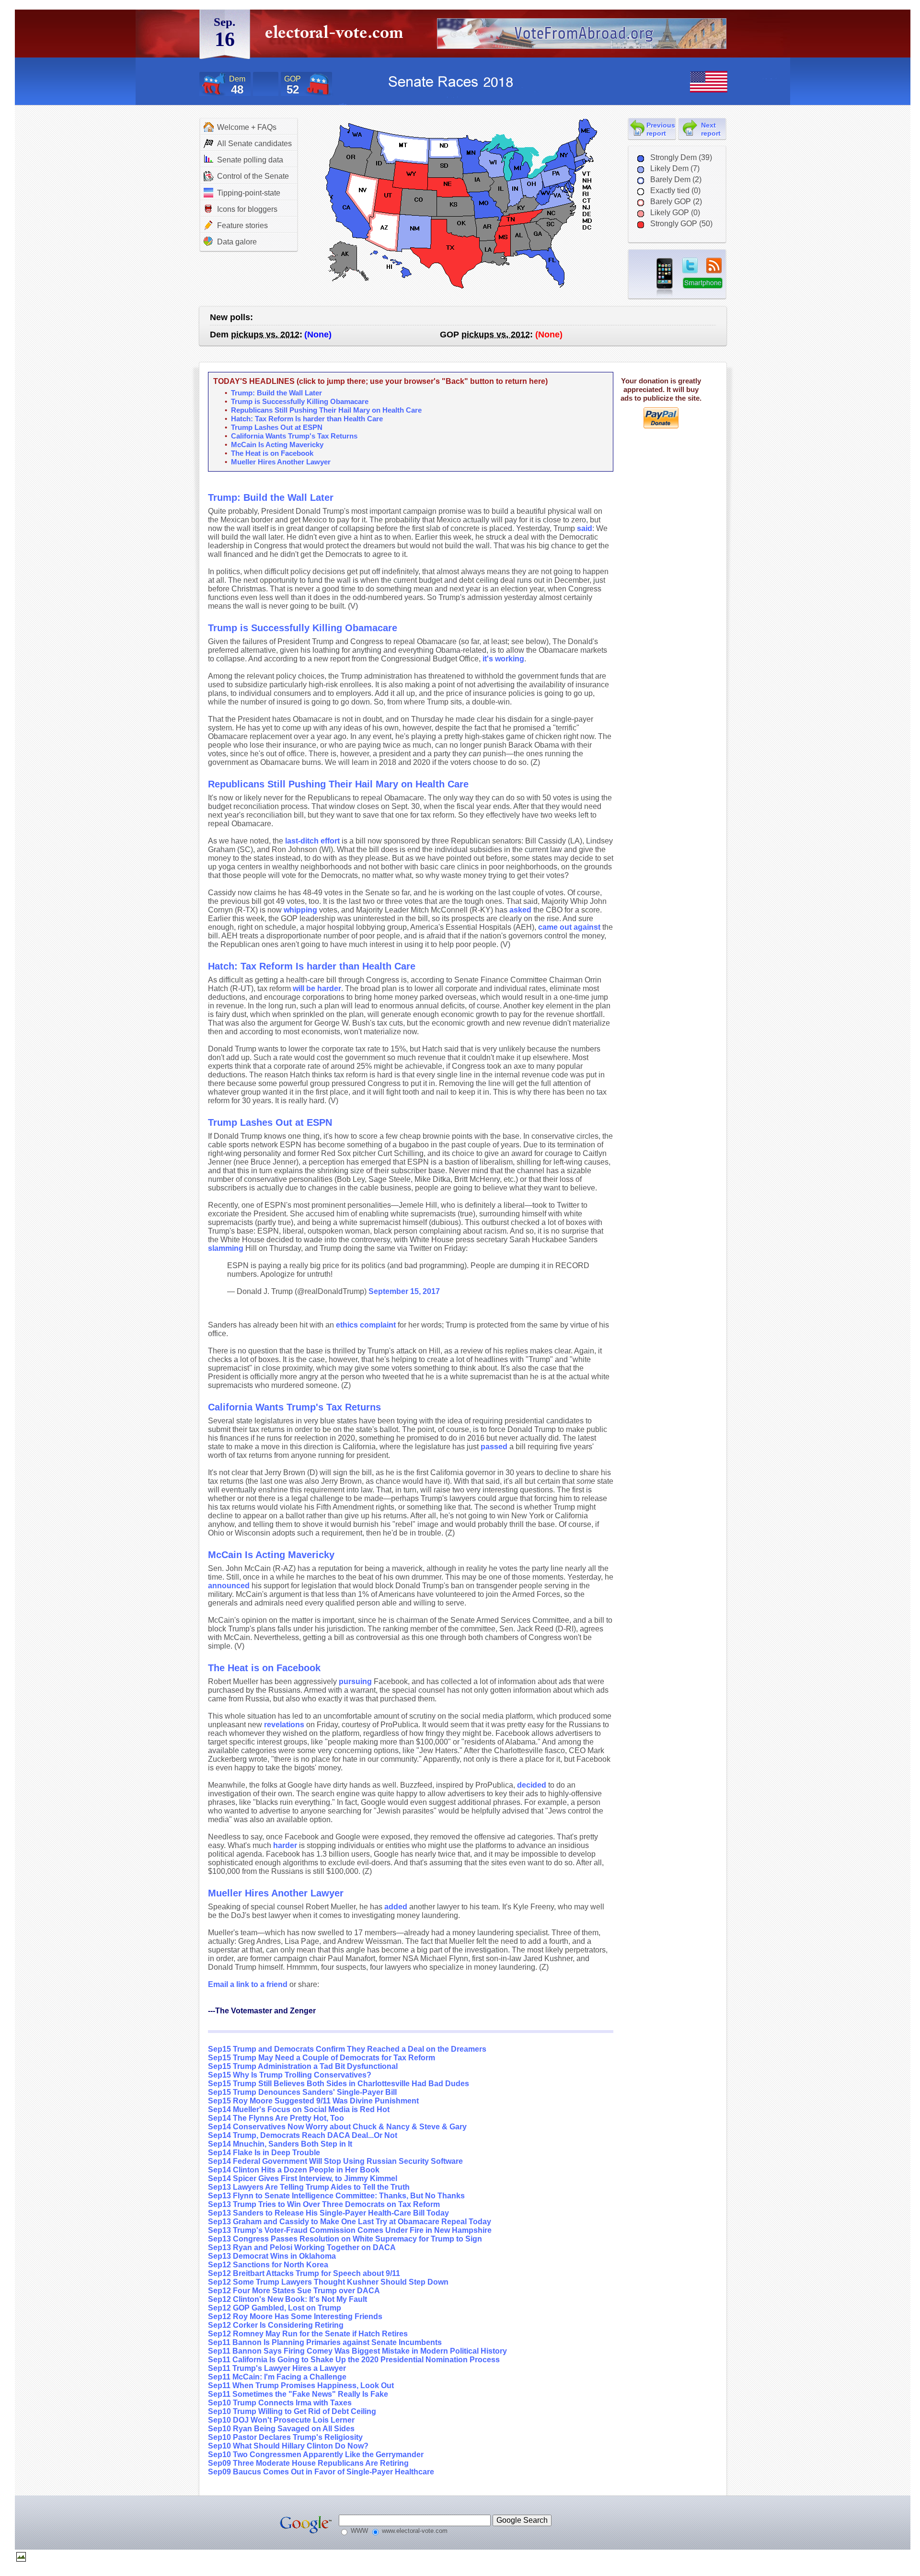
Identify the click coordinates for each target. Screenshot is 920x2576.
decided (532, 1785)
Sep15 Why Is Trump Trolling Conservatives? (290, 2075)
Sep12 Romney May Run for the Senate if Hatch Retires (308, 2334)
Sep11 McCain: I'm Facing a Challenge (277, 2377)
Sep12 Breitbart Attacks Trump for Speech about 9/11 (304, 2273)
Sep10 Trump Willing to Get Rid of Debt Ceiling (292, 2411)
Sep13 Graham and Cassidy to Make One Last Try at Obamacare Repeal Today (350, 2222)
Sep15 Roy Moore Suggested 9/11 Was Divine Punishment (313, 2101)
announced (229, 1586)
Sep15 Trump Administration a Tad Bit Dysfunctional (303, 2066)
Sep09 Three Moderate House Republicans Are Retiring (308, 2463)
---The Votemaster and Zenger (262, 2011)
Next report (711, 129)
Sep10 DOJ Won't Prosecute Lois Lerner (281, 2420)
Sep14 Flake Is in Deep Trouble (264, 2153)
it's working (503, 659)
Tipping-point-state (249, 193)
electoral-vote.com (337, 36)
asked (520, 910)
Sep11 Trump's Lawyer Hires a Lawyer (277, 2368)
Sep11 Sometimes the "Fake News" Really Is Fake (298, 2394)
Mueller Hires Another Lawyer (281, 462)
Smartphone (703, 283)
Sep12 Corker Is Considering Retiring (276, 2325)
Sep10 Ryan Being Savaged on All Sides (281, 2429)
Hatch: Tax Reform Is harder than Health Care (307, 419)
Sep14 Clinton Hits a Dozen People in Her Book (294, 2170)
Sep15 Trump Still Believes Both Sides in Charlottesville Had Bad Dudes (339, 2084)
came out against (569, 927)
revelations (284, 1725)
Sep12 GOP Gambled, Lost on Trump (275, 2308)
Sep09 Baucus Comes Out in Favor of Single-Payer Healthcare (321, 2472)
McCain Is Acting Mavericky (277, 445)
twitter (690, 266)
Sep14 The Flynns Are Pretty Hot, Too (276, 2118)
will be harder (317, 988)
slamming (226, 1248)
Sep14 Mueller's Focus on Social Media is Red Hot (299, 2109)
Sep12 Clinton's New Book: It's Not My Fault (287, 2299)
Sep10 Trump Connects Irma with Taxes (280, 2403)
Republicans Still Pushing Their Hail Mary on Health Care (326, 410)
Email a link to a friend (249, 1984)
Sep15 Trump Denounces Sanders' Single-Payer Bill (302, 2092)
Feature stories (242, 225)
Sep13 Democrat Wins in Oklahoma (272, 2256)
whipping (300, 910)
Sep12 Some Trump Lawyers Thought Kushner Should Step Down (328, 2282)
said (585, 528)
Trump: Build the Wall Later (276, 393)
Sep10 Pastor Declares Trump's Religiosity (285, 2437)
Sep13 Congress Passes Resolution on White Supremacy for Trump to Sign (345, 2239)
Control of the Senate (253, 176)
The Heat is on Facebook (272, 453)
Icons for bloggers (247, 209)
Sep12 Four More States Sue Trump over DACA (294, 2291)
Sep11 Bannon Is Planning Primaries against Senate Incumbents (325, 2342)
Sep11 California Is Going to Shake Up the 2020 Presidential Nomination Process (354, 2360)
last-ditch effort (312, 841)
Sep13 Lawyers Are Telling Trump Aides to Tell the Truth (309, 2187)
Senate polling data (250, 160)
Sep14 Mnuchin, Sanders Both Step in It (280, 2144)
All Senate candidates (254, 144)
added (396, 1907)
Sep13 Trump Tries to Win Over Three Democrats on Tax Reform (324, 2204)
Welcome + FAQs (247, 127)
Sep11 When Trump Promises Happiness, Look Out (301, 2385)
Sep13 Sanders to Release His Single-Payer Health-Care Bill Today (328, 2213)
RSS (714, 266)
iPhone (665, 277)
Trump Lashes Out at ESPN (277, 427)
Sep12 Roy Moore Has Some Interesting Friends (295, 2316)
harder (285, 1845)
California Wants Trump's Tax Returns (294, 436)
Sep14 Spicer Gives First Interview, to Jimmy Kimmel (303, 2178)
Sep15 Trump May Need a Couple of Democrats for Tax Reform (322, 2058)
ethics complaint (366, 1325)
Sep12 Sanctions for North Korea (268, 2265)
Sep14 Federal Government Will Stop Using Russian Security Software (335, 2161)
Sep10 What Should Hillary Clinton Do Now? (288, 2446)
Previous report (661, 129)
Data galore (237, 242)
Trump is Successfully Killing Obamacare (300, 401)
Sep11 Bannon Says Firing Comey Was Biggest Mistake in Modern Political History (357, 2351)
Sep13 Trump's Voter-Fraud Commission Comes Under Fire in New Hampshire (350, 2230)
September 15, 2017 (404, 1291)
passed (494, 1447)
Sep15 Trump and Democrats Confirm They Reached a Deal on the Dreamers (347, 2049)
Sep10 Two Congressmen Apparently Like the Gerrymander (316, 2455)
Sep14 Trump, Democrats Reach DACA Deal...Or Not (303, 2135)
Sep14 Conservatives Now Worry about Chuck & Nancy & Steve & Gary (337, 2127)
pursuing (355, 1681)
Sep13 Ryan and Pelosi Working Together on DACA (302, 2247)
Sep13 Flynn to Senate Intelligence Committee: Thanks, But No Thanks (336, 2196)
